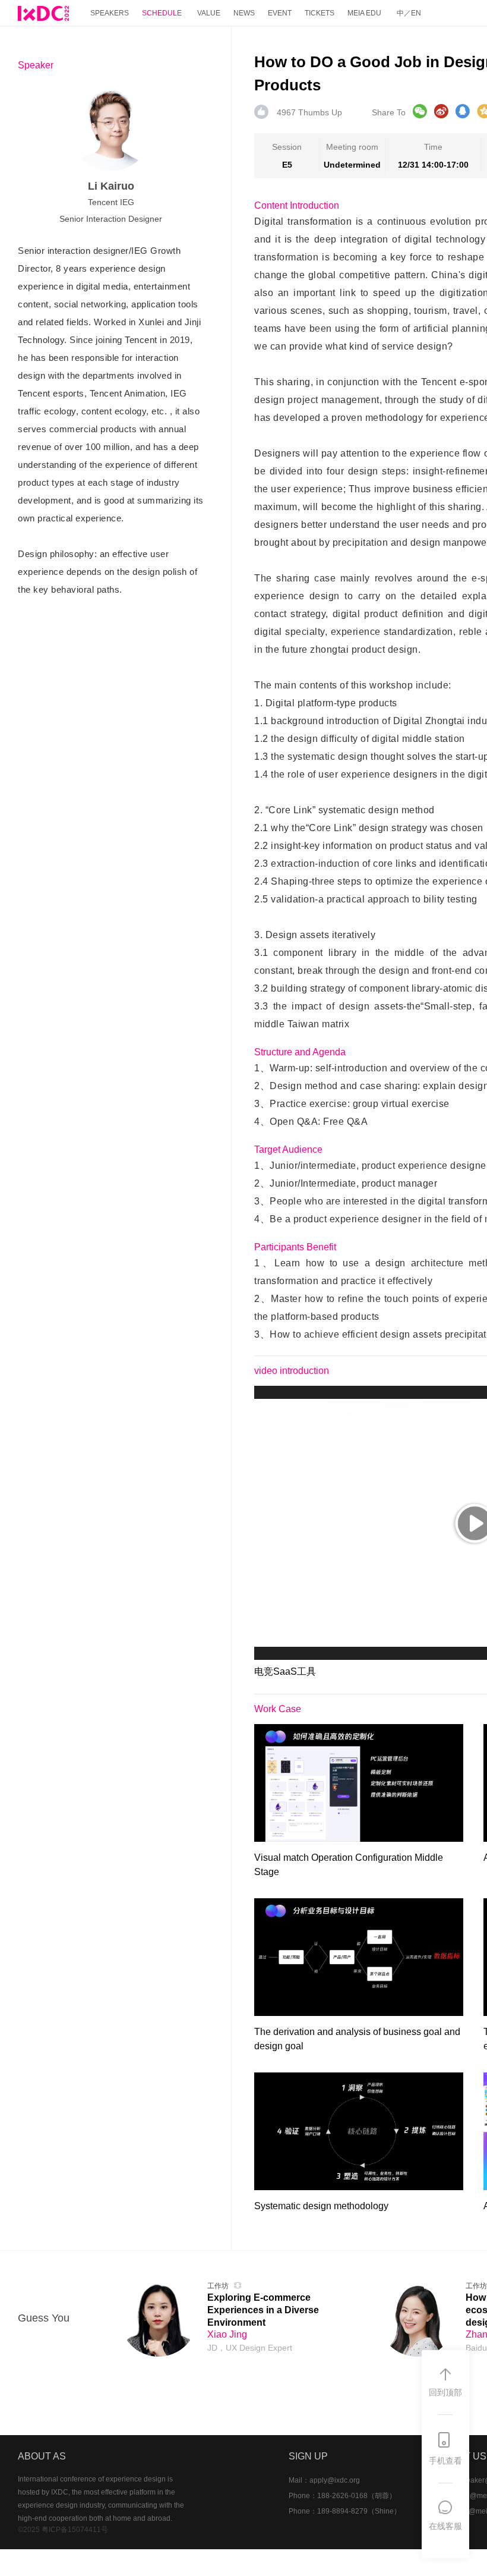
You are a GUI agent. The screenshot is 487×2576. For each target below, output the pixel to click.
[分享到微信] (420, 111)
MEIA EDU (364, 13)
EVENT (280, 13)
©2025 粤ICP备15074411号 (63, 2530)
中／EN (409, 13)
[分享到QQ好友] (463, 111)
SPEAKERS (110, 13)
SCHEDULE (162, 13)
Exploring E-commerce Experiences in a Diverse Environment (263, 2310)
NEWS (244, 13)
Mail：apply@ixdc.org (324, 2480)
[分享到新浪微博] (441, 111)
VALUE (209, 13)
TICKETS (320, 13)
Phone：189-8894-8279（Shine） (345, 2511)
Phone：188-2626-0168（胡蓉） (342, 2496)
